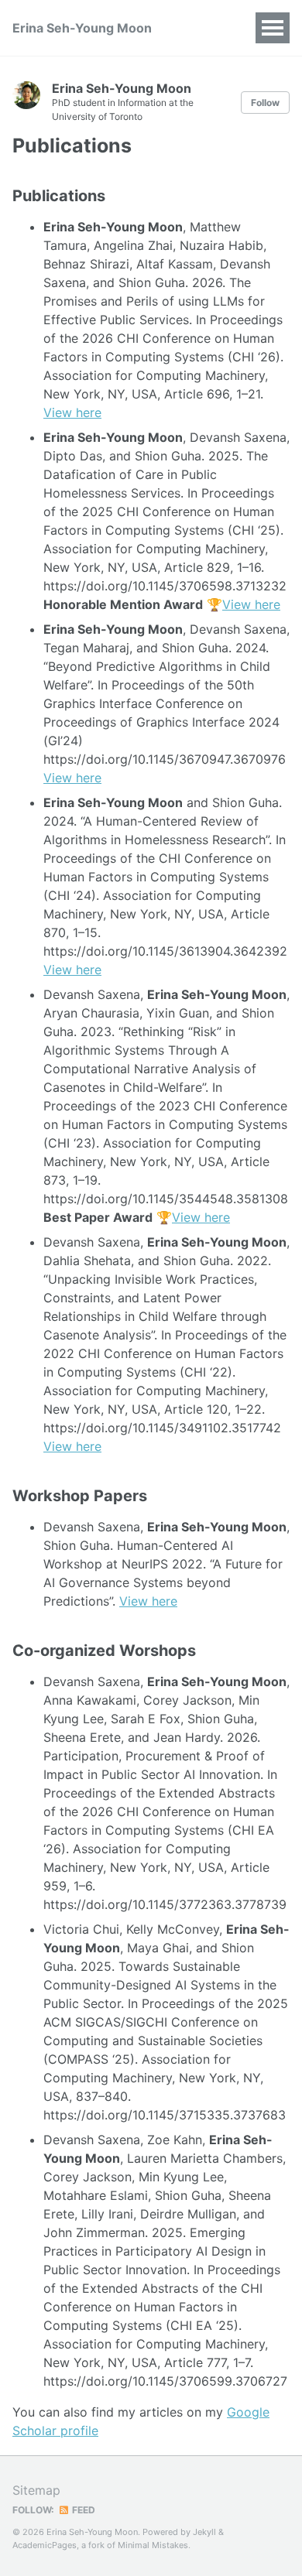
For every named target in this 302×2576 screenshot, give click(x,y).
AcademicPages (45, 2545)
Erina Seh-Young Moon (82, 28)
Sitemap (36, 2490)
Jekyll (204, 2532)
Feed (82, 2510)
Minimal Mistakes (153, 2545)
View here (72, 412)
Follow (265, 103)
